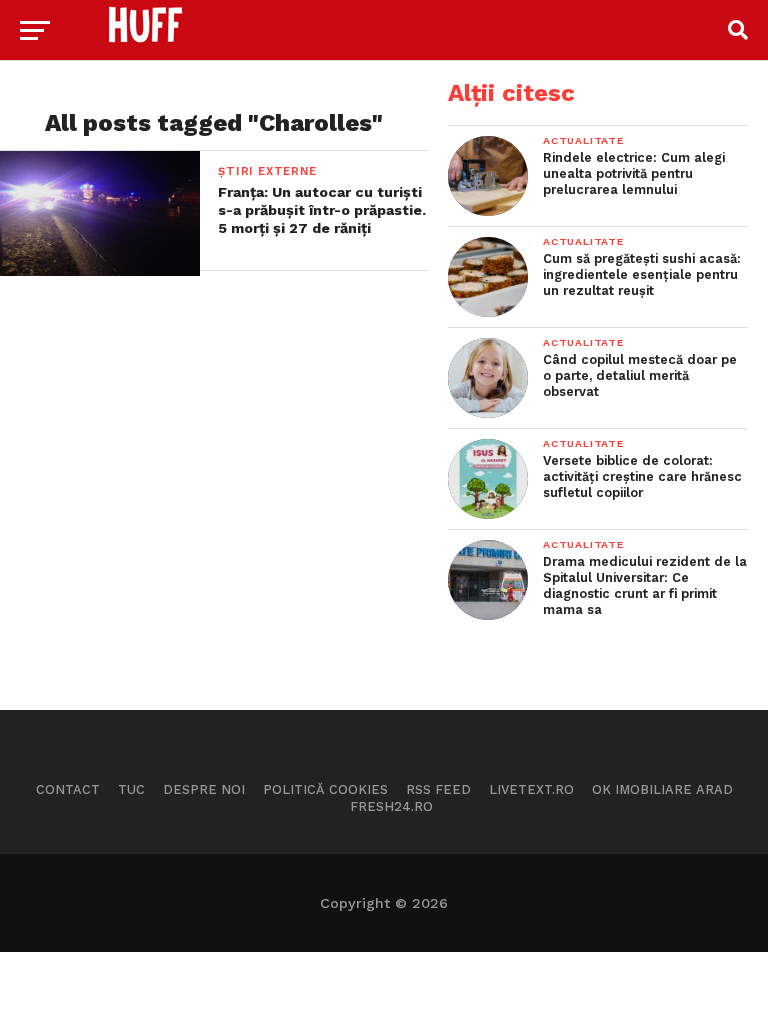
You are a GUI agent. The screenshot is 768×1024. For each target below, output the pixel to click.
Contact (68, 789)
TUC (131, 789)
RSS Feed (438, 789)
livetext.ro (531, 789)
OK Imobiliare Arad (662, 789)
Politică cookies (325, 789)
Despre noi (204, 789)
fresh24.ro (391, 806)
